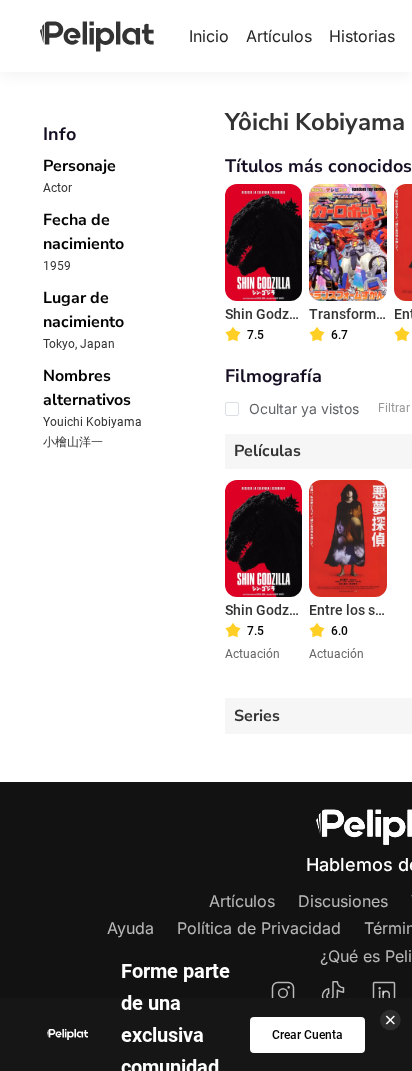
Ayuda (130, 928)
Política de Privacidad (259, 928)
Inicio (209, 36)
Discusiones (343, 901)
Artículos (279, 36)
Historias (362, 36)
